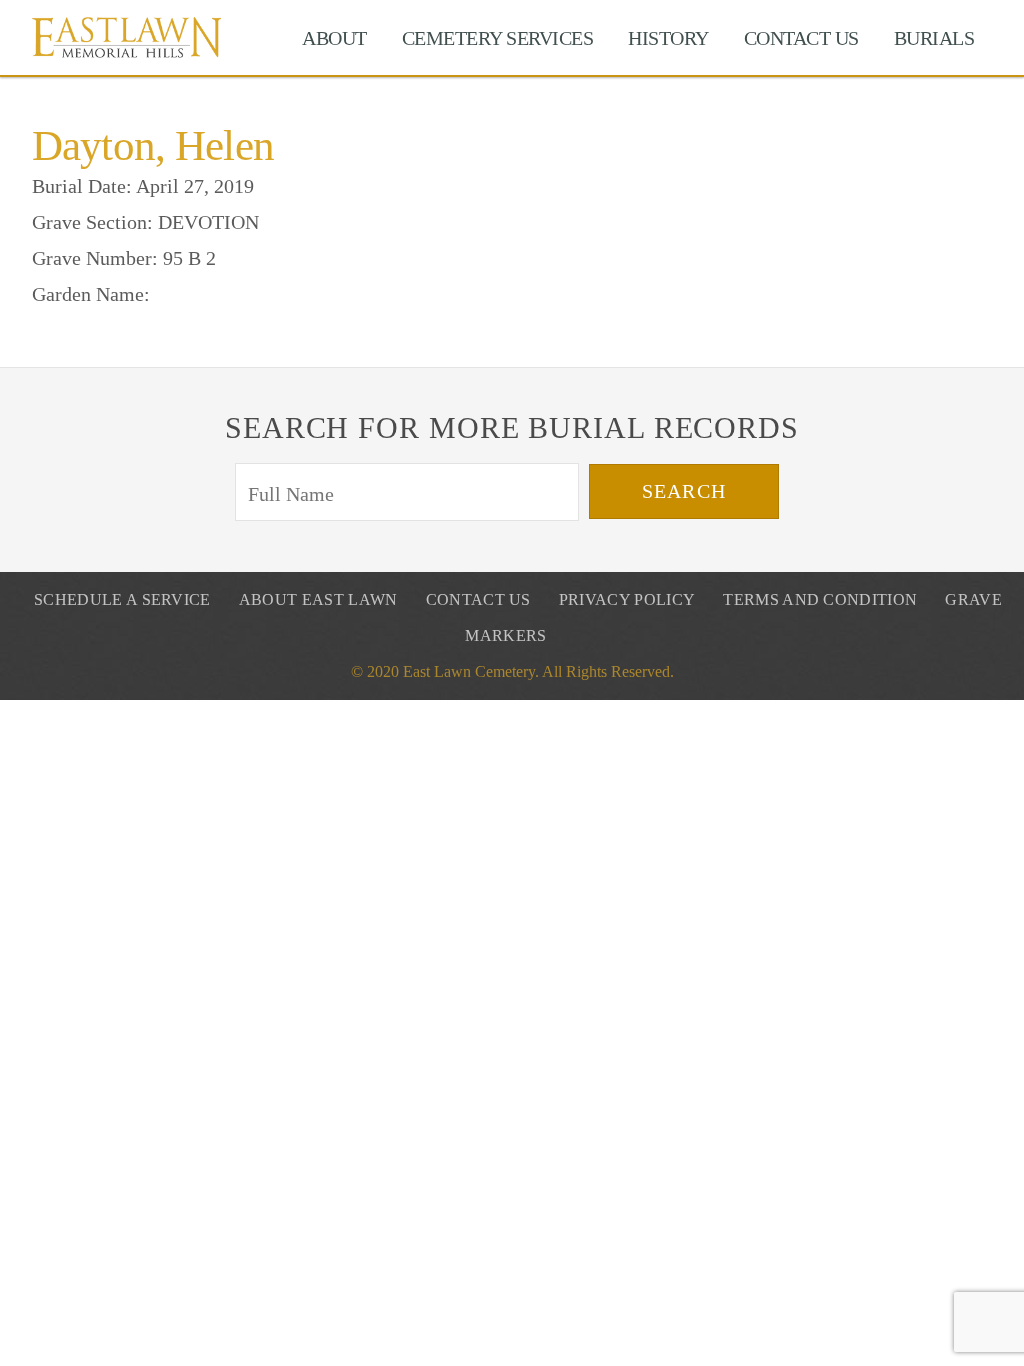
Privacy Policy (627, 599)
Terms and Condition (820, 599)
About (334, 38)
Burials (934, 38)
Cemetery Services (498, 38)
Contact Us (801, 38)
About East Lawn (318, 599)
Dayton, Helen (153, 145)
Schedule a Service (122, 599)
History (668, 38)
